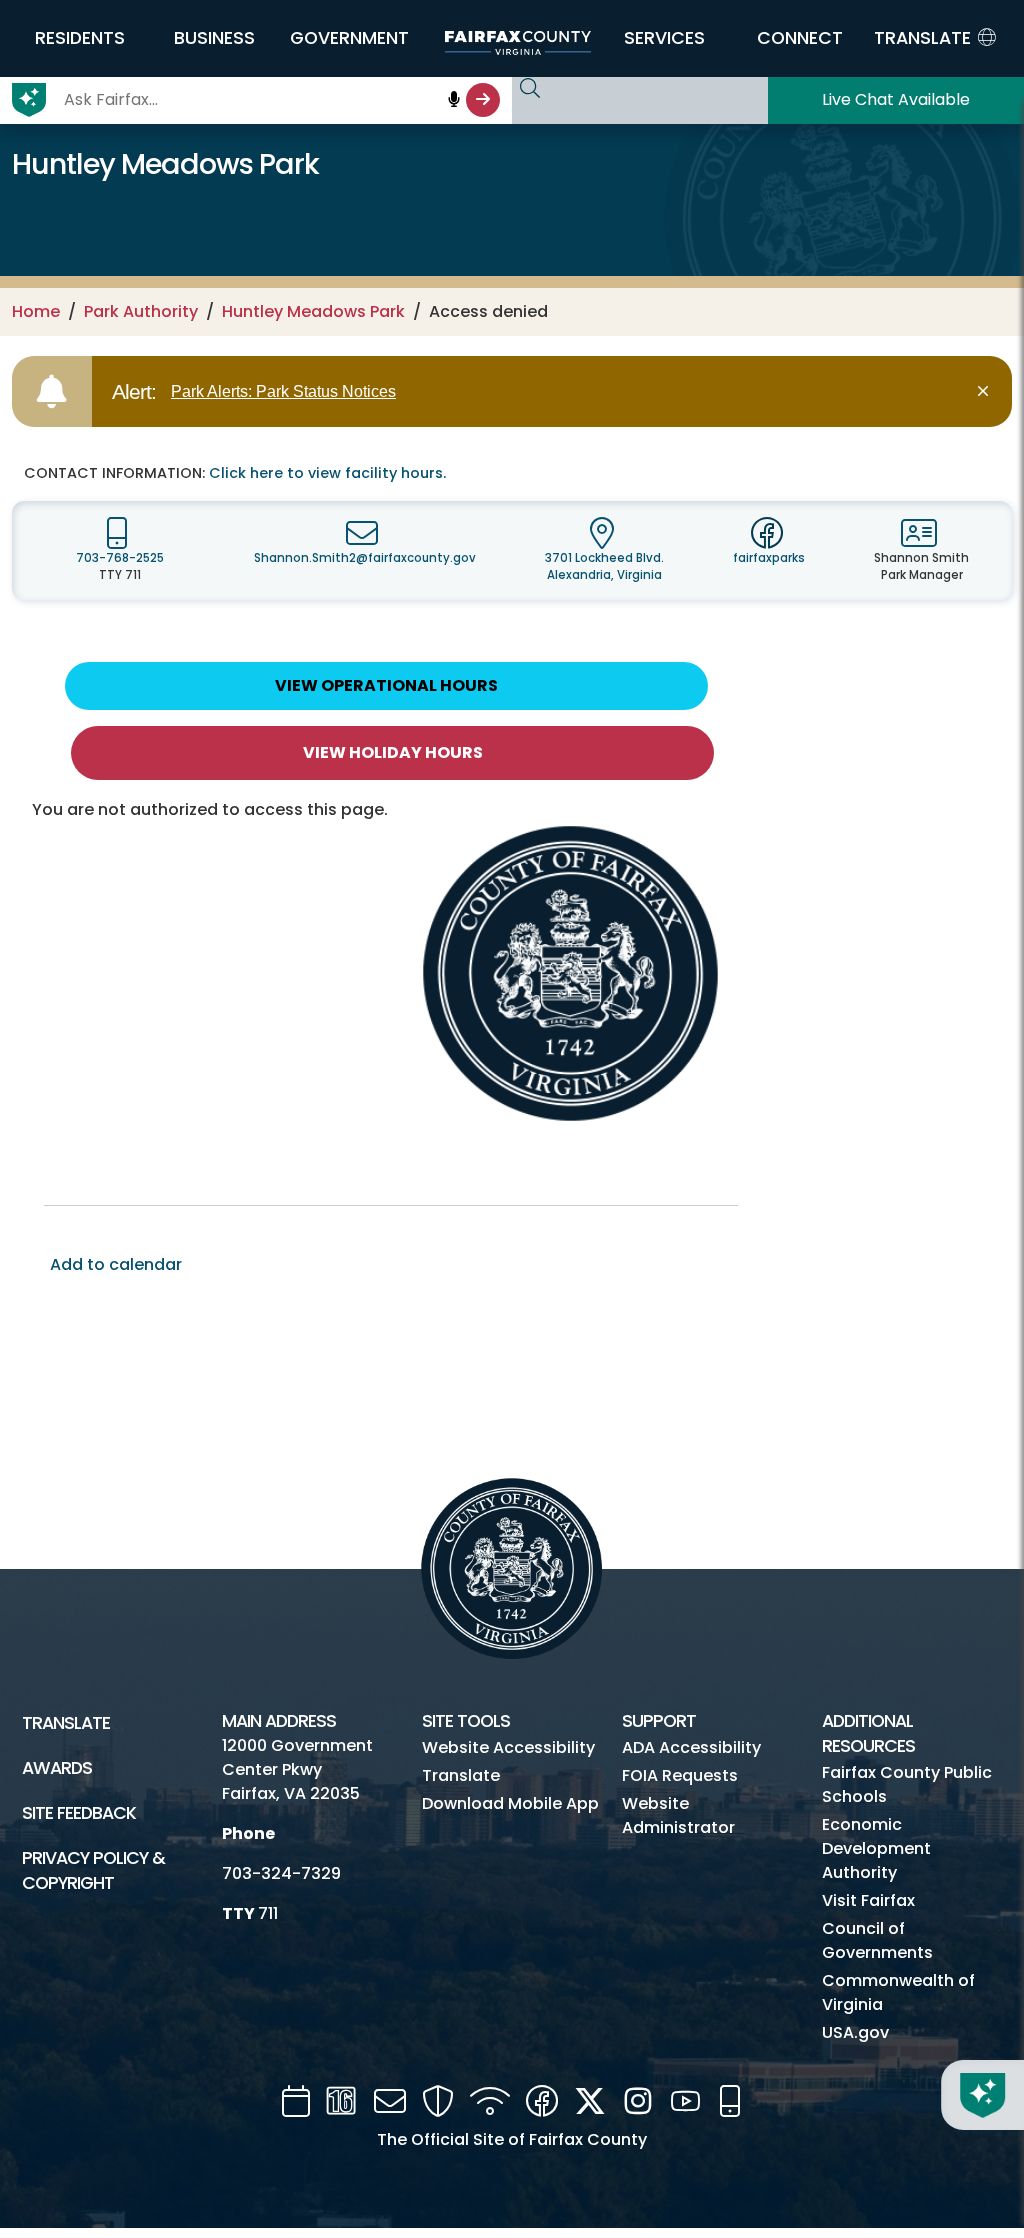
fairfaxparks (769, 558)
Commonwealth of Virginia (898, 1992)
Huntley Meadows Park (313, 311)
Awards (57, 1768)
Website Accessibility (508, 1747)
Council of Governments (877, 1940)
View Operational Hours (386, 685)
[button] (79, 38)
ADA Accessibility (691, 1747)
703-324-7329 (281, 1873)
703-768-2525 (120, 558)
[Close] (986, 391)
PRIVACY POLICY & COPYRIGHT (93, 1870)
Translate (66, 1723)
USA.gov (855, 2032)
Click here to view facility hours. (327, 473)
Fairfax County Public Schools (907, 1784)
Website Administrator (678, 1815)
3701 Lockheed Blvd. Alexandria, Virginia (604, 566)
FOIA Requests (680, 1775)
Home (36, 311)
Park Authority (141, 311)
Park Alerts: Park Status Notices (283, 391)
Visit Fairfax (868, 1900)
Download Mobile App (510, 1803)
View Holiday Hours (393, 752)
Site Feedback (79, 1813)
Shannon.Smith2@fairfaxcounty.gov (365, 558)
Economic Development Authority (876, 1848)
